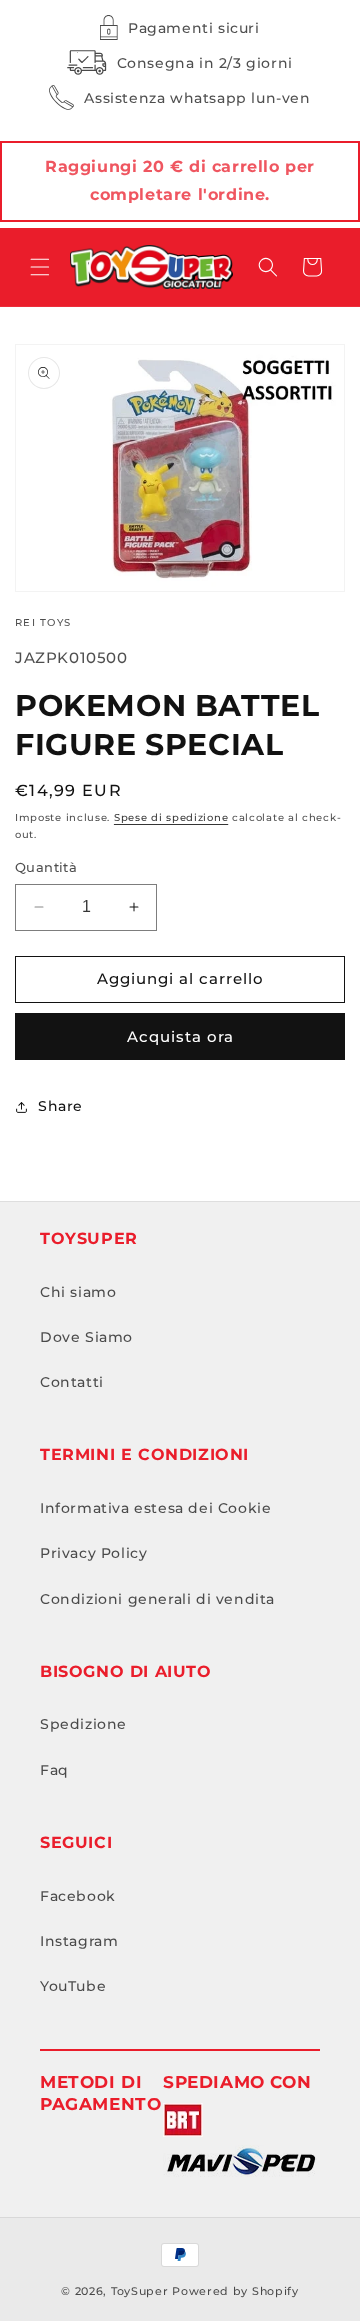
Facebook (78, 1896)
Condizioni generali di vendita (157, 1599)
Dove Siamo (86, 1337)
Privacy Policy (93, 1553)
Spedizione (83, 1724)
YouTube (73, 1986)
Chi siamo (78, 1292)
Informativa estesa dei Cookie (155, 1508)
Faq (54, 1770)
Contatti (72, 1382)
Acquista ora (180, 1036)
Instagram (79, 1941)
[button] (40, 267)
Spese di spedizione (171, 817)
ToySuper (140, 2291)
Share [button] (60, 1106)
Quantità (46, 867)
